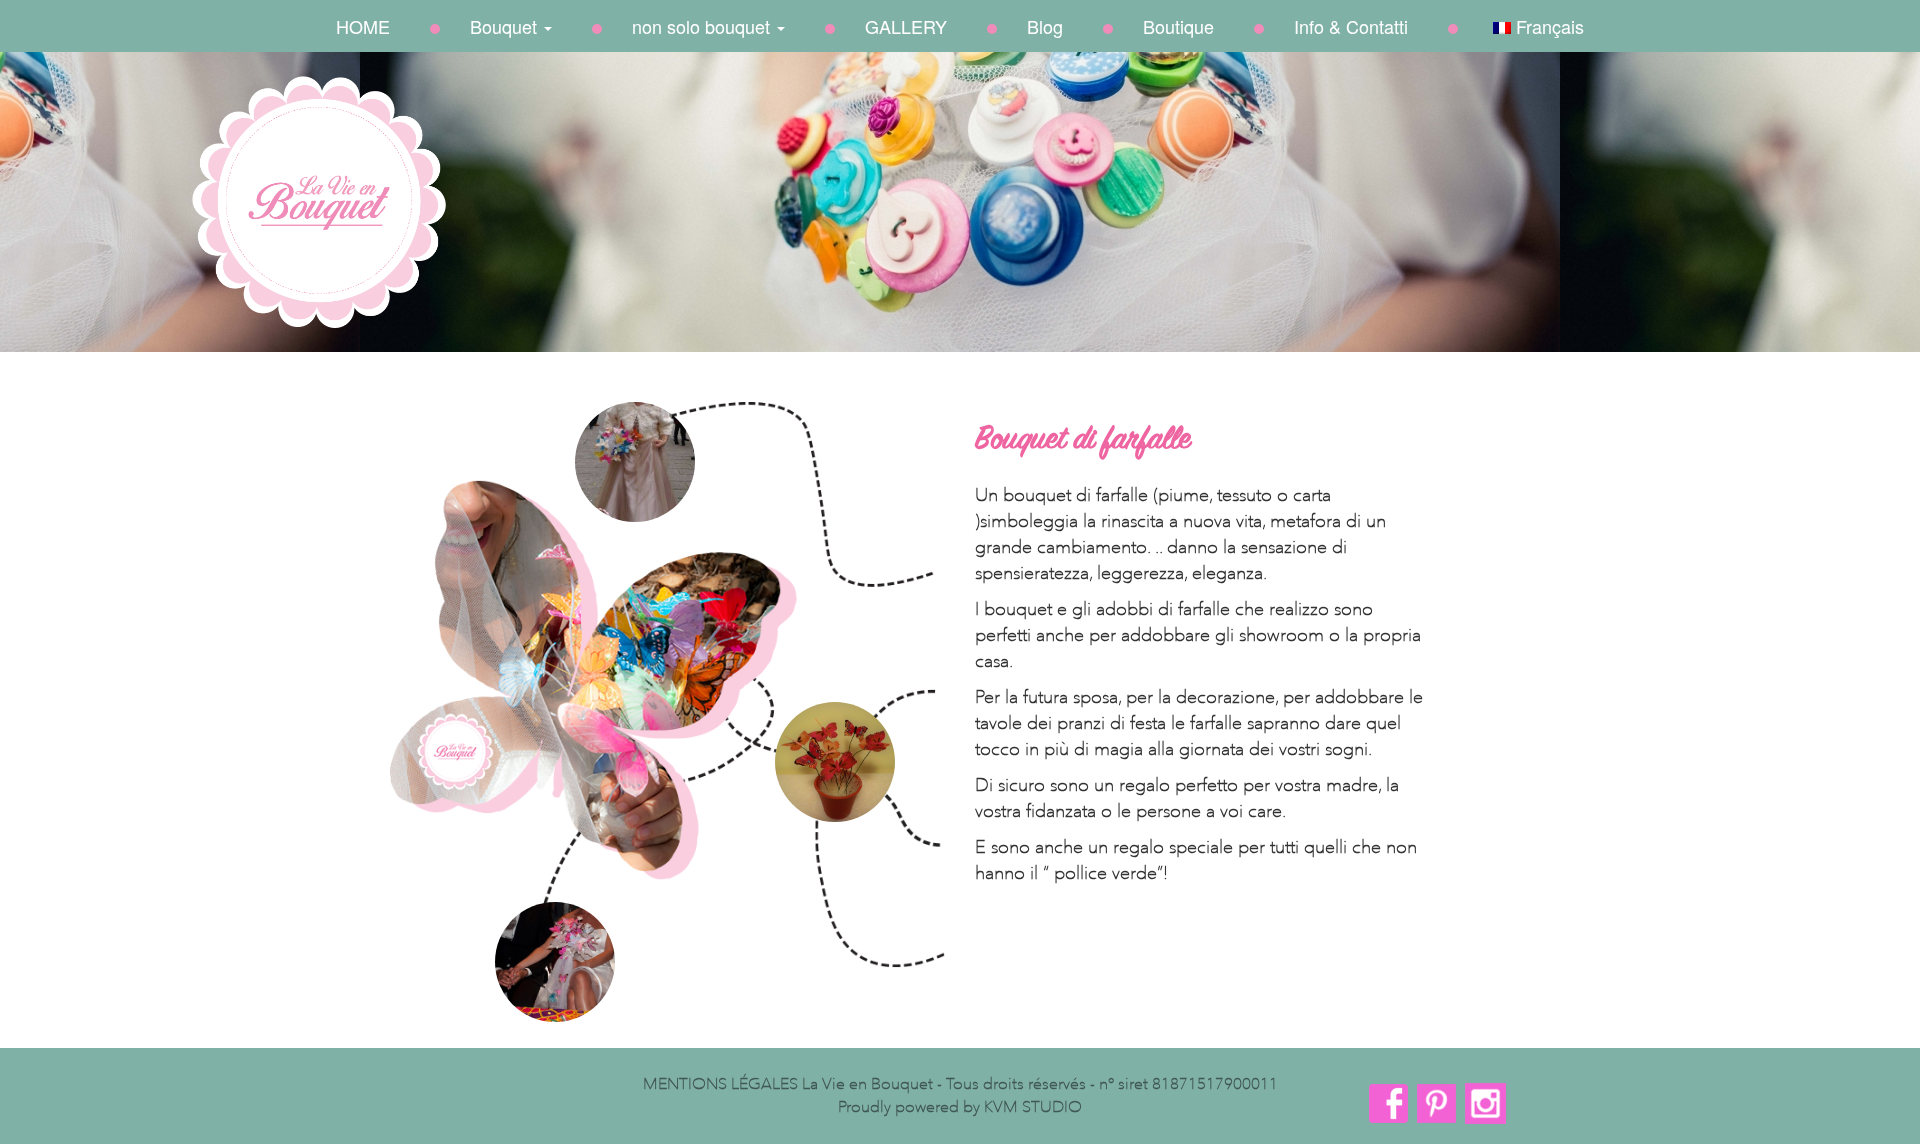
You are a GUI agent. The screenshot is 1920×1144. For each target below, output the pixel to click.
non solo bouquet (703, 26)
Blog (1045, 26)
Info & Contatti (1351, 26)
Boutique (1178, 26)
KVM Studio (1033, 1106)
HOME (363, 26)
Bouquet (506, 26)
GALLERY (906, 26)
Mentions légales (720, 1083)
